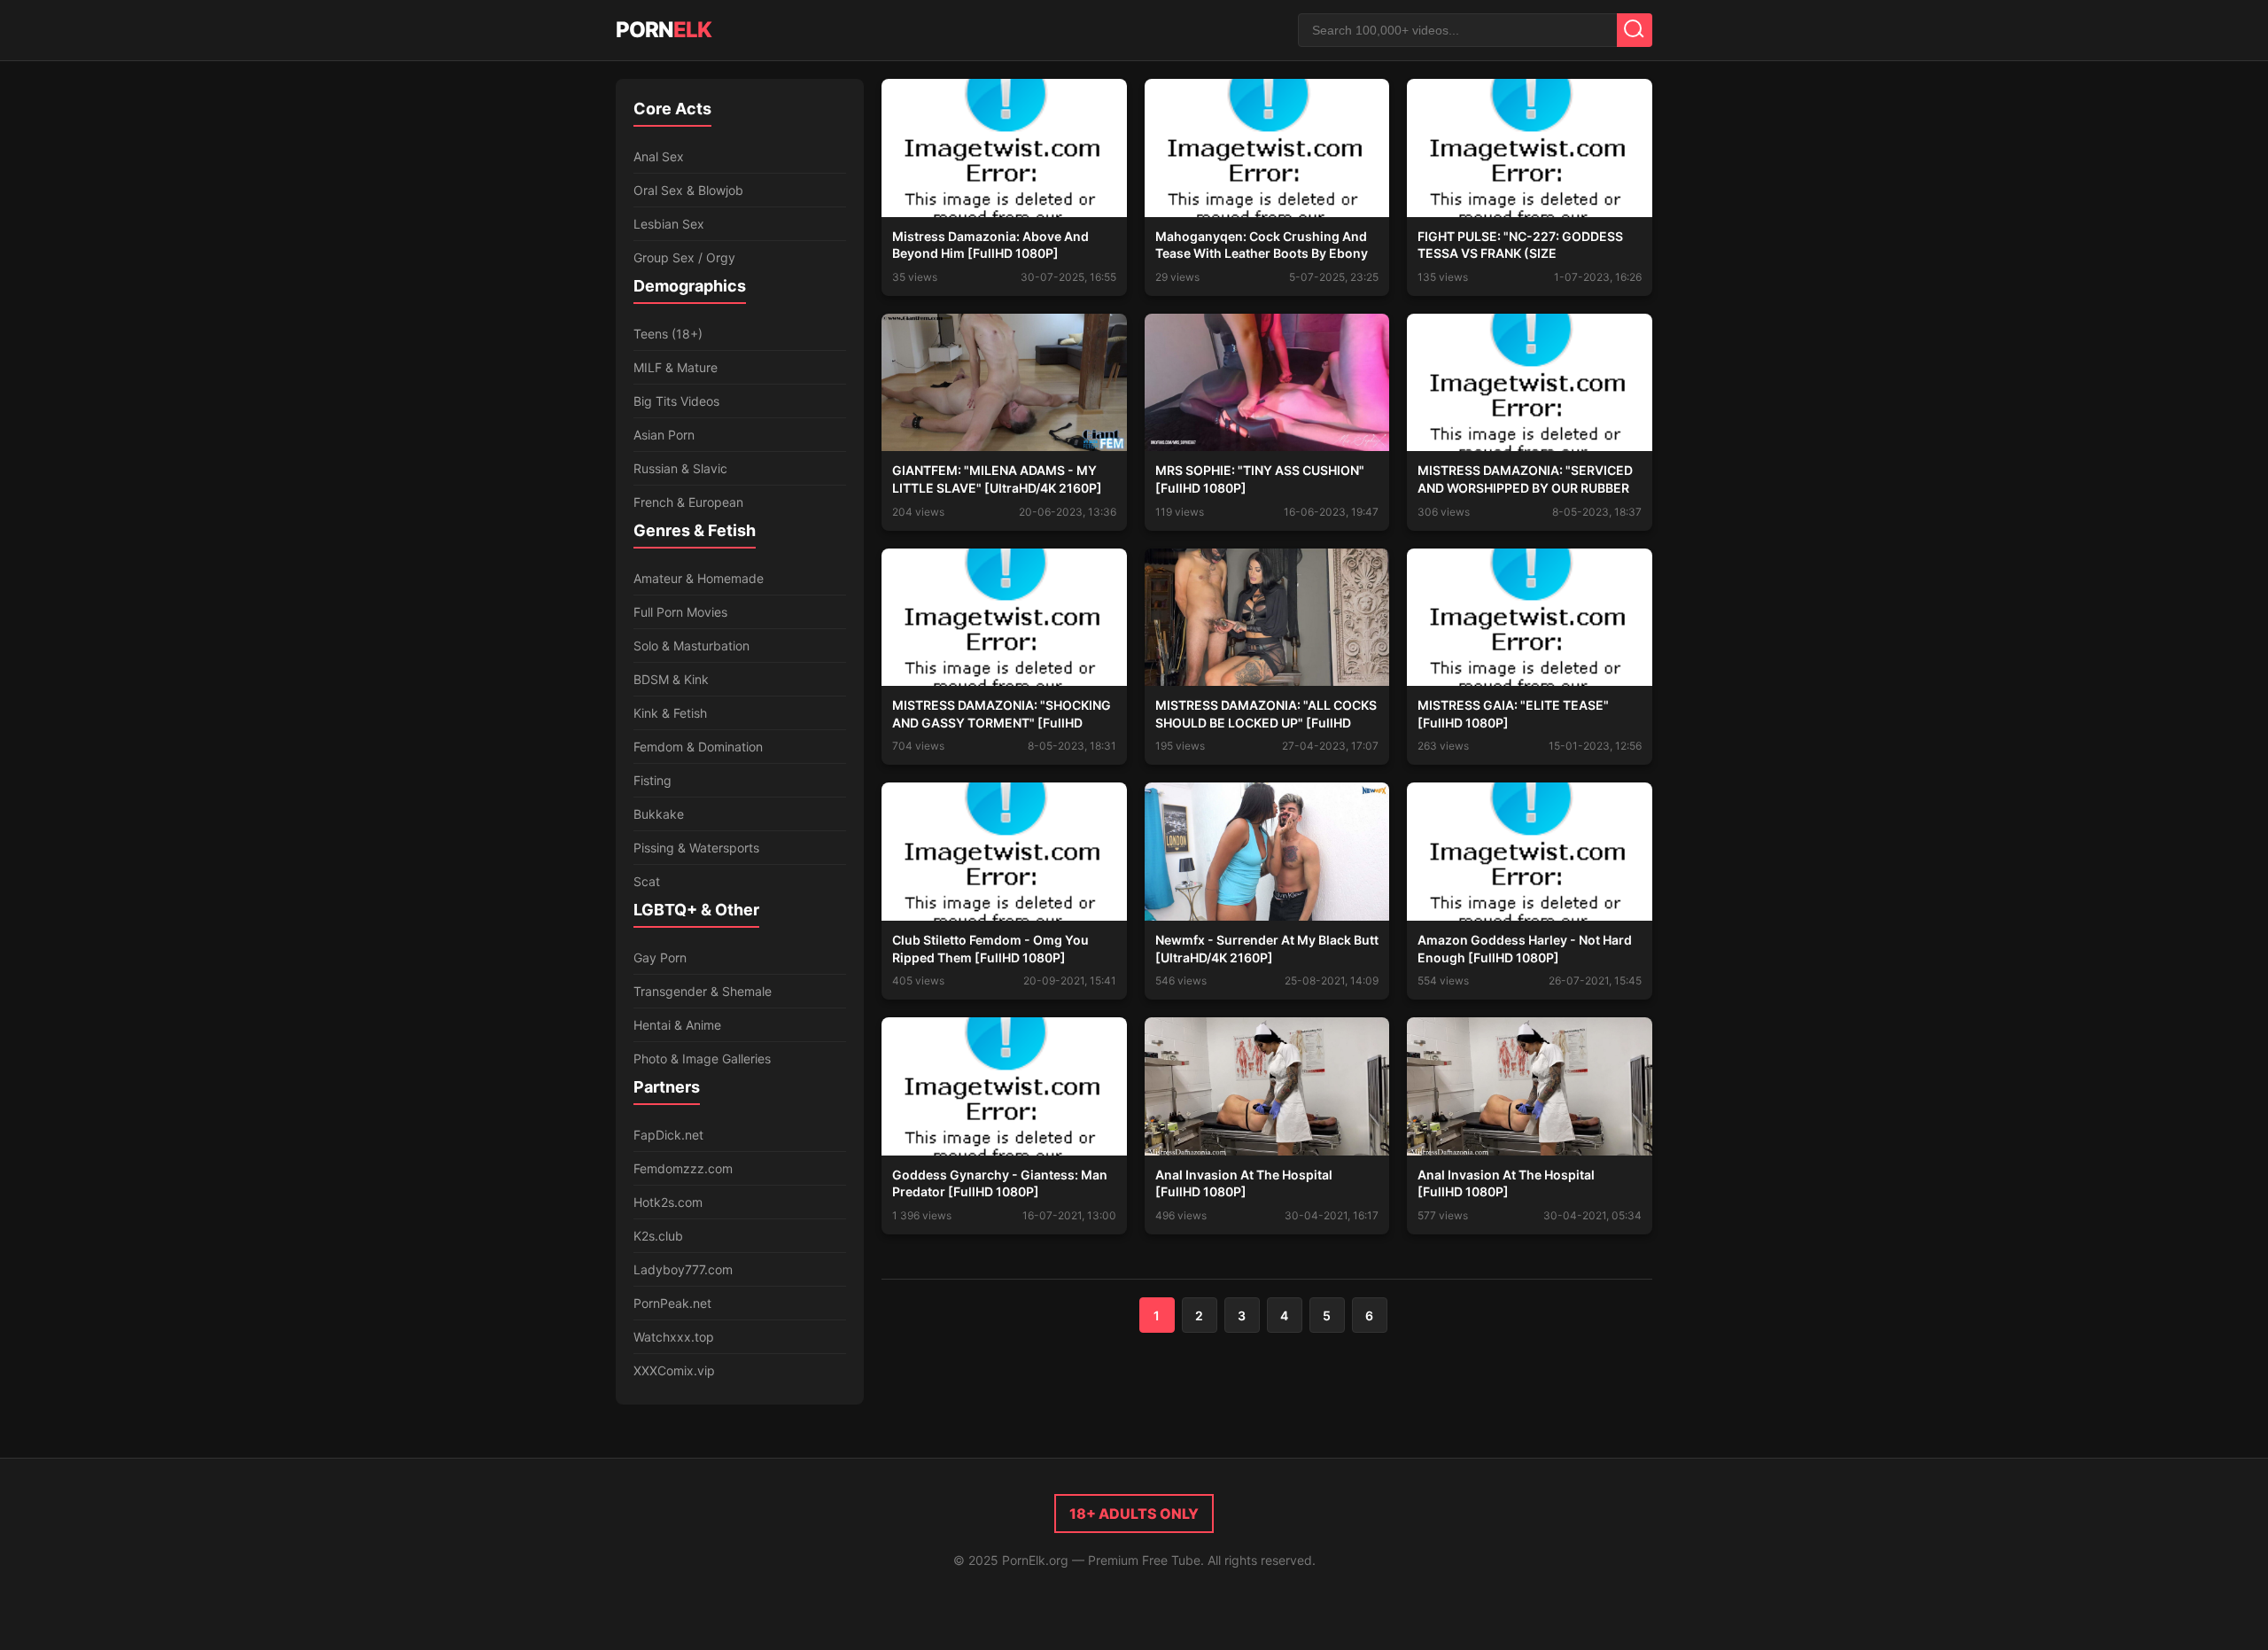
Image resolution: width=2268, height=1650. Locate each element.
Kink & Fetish (670, 713)
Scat (647, 881)
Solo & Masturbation (691, 646)
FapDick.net (668, 1135)
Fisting (652, 780)
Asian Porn (664, 435)
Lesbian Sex (669, 224)
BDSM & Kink (671, 679)
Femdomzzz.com (683, 1168)
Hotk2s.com (668, 1202)
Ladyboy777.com (683, 1269)
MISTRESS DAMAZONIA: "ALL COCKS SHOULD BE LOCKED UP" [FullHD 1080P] (1266, 722)
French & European (688, 502)
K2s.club (658, 1236)
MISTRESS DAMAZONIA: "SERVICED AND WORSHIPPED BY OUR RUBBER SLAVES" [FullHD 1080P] (1525, 487)
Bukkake (659, 814)
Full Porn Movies (680, 612)
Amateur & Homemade (699, 578)
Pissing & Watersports (696, 848)
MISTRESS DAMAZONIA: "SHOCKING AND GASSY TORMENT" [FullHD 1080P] (1002, 722)
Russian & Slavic (680, 468)
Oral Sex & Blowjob (688, 190)
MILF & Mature (676, 367)
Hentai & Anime (677, 1025)
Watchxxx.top (674, 1337)
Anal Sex (659, 156)
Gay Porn (660, 957)
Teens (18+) (668, 334)
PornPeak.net (672, 1303)
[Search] (1635, 30)
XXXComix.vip (674, 1370)
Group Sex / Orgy (684, 257)
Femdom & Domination (698, 747)
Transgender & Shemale (703, 991)
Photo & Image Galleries (702, 1058)
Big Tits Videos (676, 401)
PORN (664, 30)
